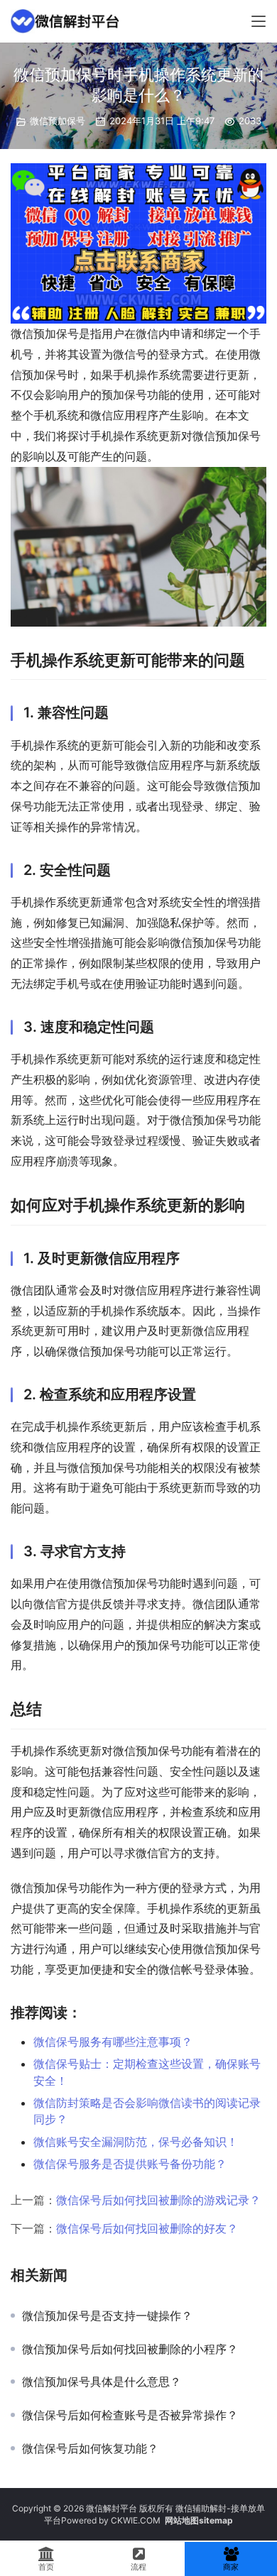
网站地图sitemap (199, 2520)
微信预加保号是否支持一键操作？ (107, 2316)
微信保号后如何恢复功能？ (90, 2448)
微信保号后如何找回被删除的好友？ (147, 2228)
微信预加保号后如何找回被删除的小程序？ (130, 2349)
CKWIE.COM (136, 2520)
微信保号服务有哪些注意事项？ (113, 2042)
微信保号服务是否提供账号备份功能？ (130, 2164)
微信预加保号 (58, 121)
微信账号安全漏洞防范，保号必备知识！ (136, 2142)
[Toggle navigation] (259, 21)
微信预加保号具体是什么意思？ (102, 2382)
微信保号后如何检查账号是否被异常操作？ (130, 2415)
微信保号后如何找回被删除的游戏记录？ (158, 2200)
